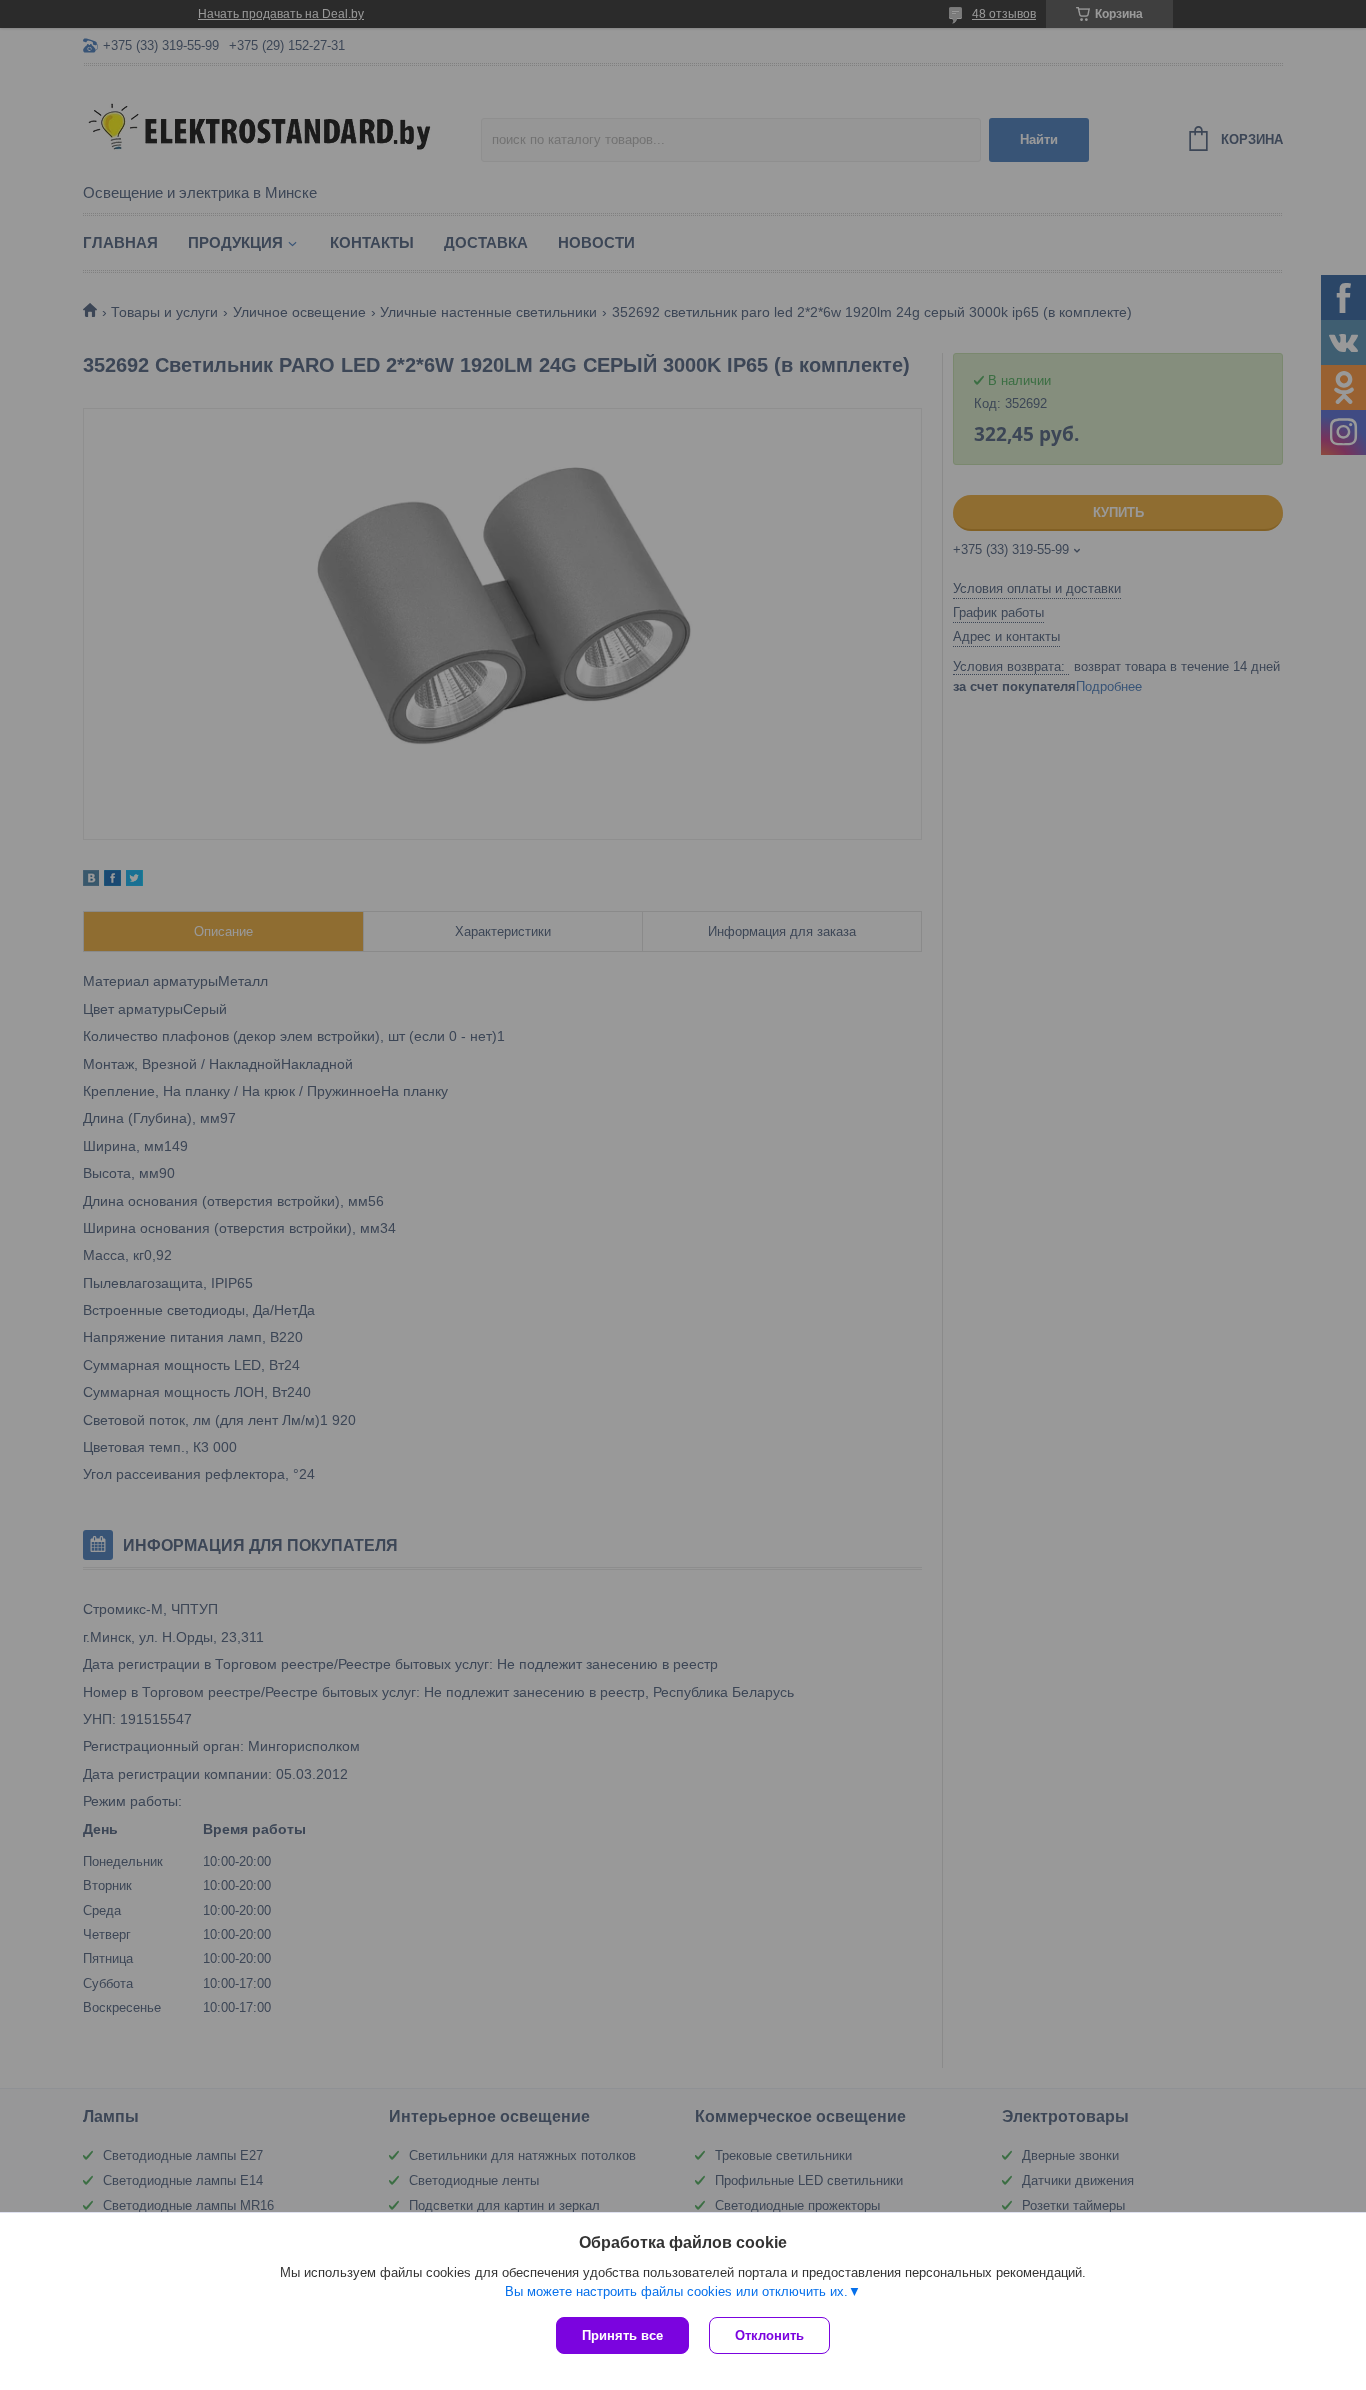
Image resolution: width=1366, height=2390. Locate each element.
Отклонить (769, 2335)
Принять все (622, 2335)
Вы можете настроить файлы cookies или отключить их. (676, 2291)
